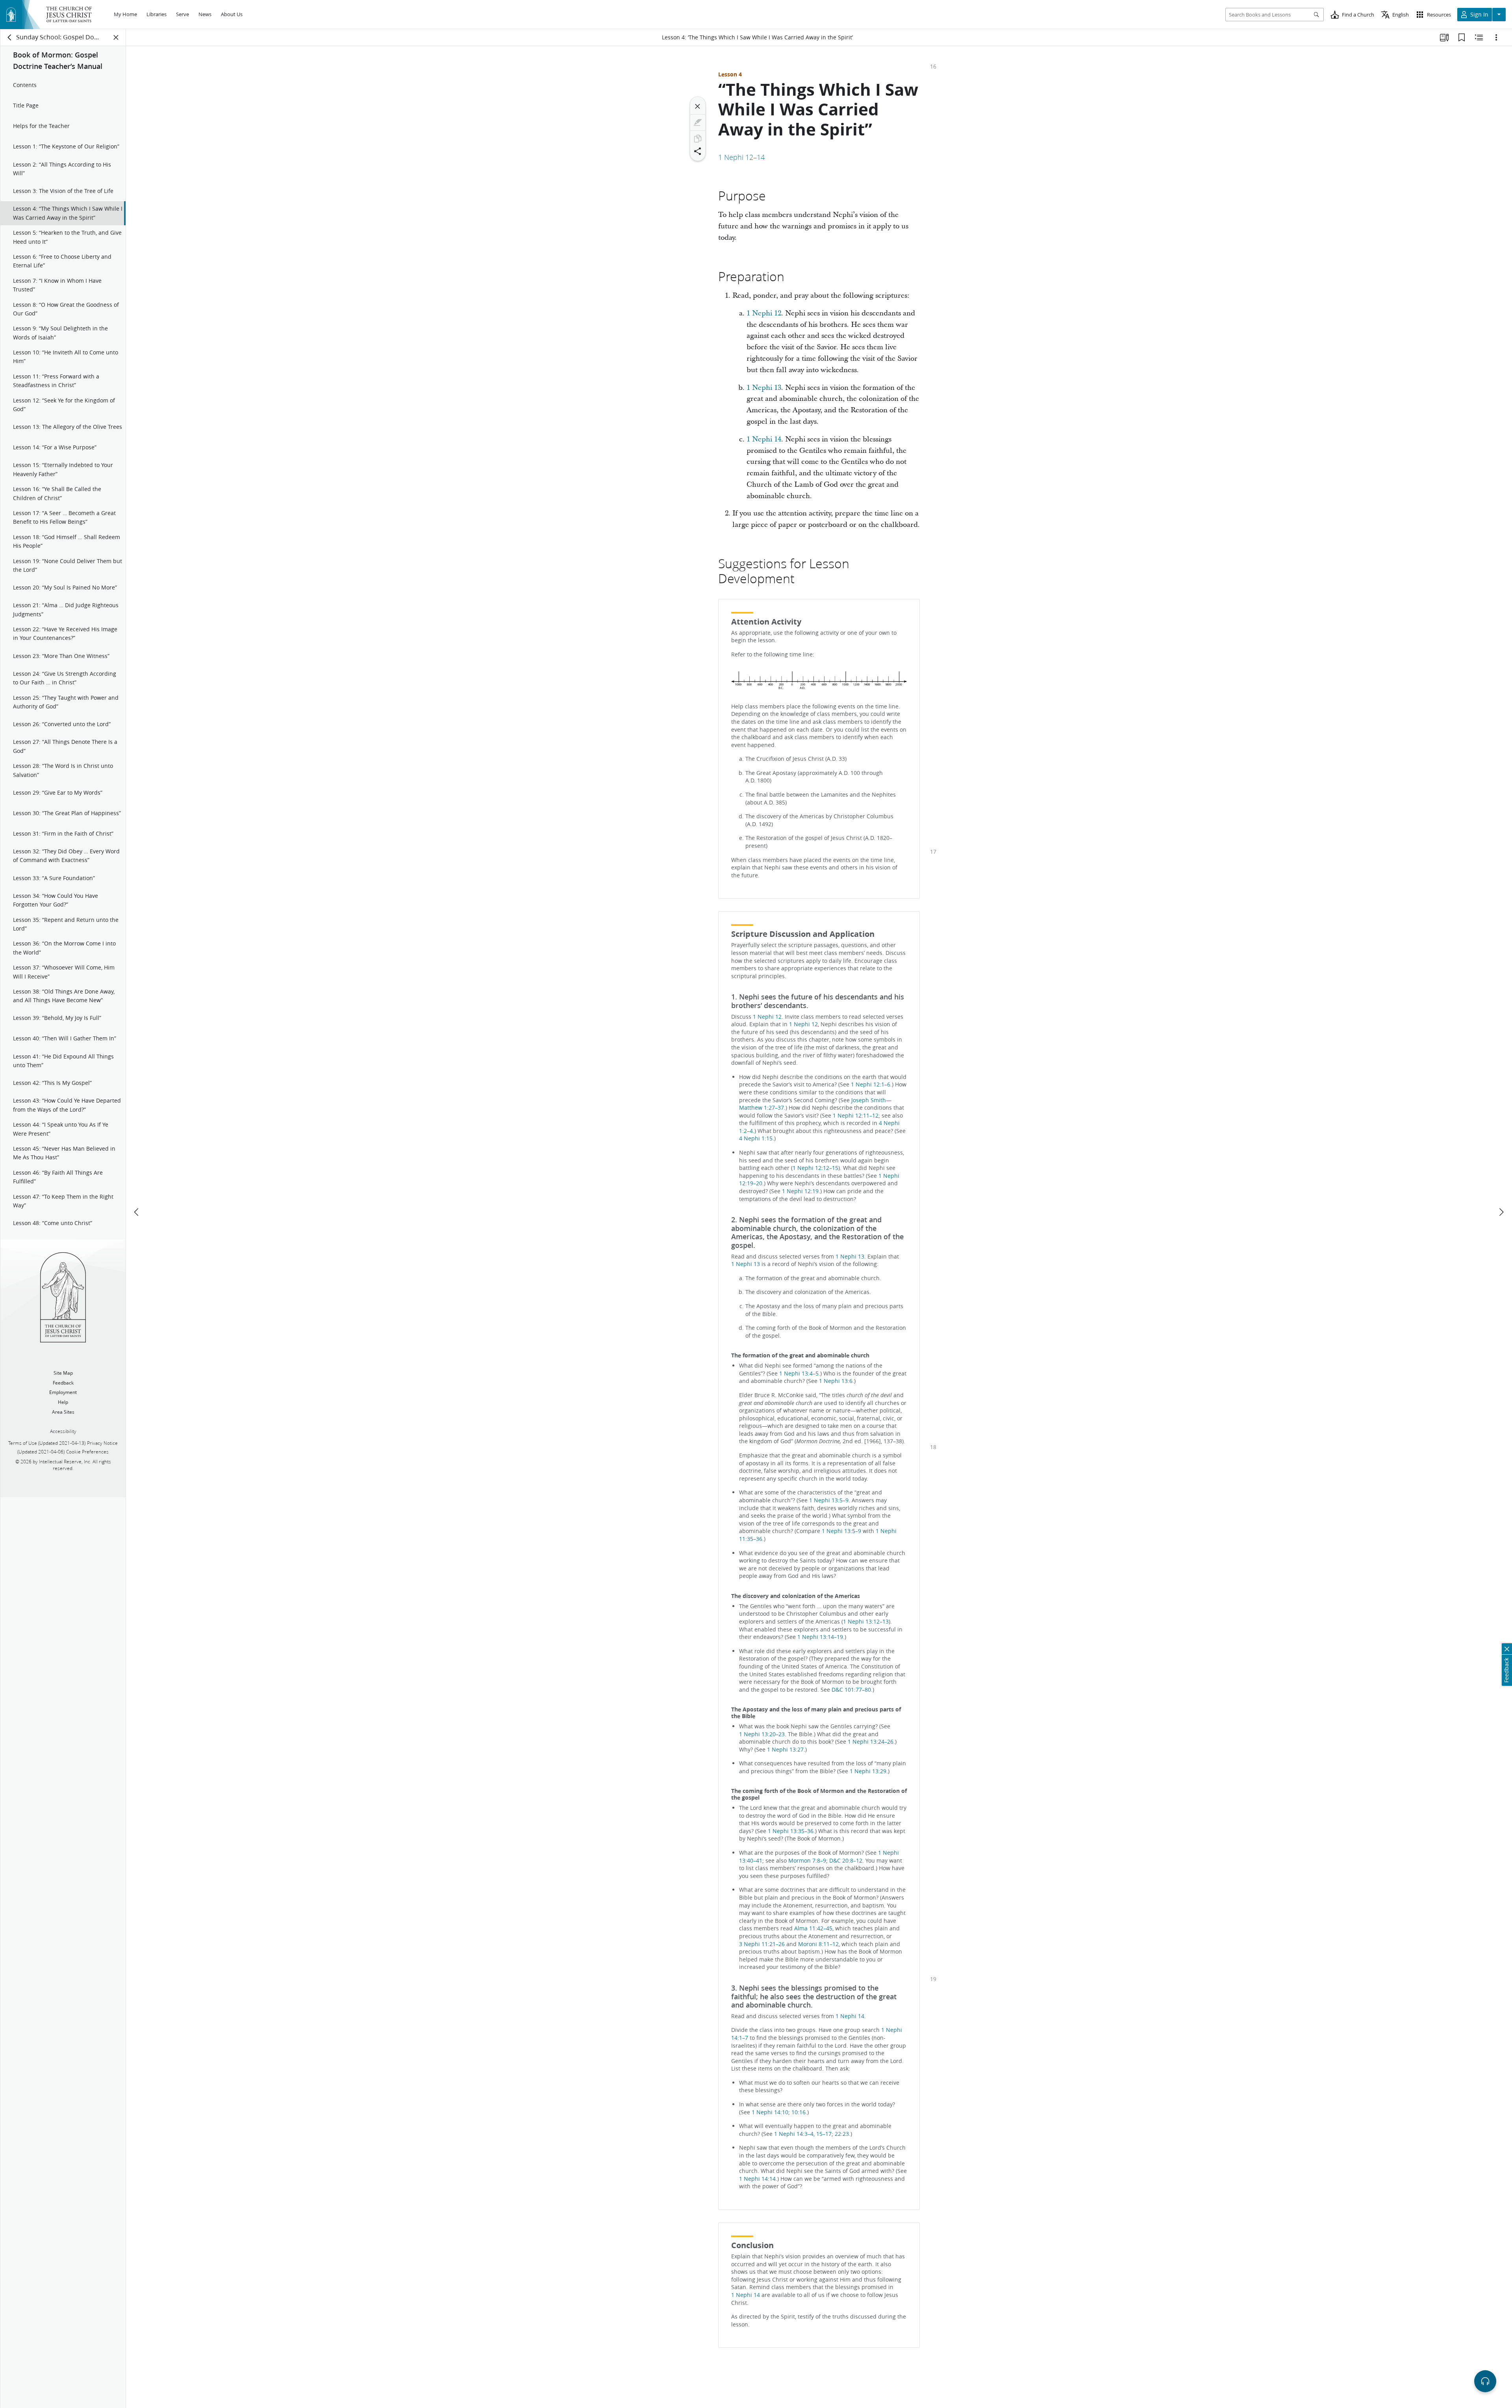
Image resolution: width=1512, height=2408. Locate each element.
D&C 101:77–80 (851, 1690)
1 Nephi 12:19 (800, 1191)
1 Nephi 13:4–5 (799, 1374)
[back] (10, 37)
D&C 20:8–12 (846, 1861)
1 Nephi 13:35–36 (791, 1831)
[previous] (137, 1212)
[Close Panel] (116, 37)
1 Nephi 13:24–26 (871, 1742)
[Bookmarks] (1462, 37)
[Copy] (698, 139)
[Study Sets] (1444, 37)
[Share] (698, 151)
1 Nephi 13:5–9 (829, 1500)
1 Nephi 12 (764, 313)
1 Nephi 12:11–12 (856, 1116)
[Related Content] (1479, 37)
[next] (1501, 1212)
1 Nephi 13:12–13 (866, 1622)
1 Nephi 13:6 (836, 1381)
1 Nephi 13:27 (785, 1750)
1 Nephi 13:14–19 (820, 1637)
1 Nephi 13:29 (868, 1771)
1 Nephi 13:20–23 (762, 1734)
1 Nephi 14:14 (757, 2179)
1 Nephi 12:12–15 (815, 1168)
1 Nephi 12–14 (741, 157)
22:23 (842, 2134)
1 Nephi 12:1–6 (871, 1084)
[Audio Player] (1485, 2381)
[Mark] (698, 122)
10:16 (799, 2112)
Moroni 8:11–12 (818, 1944)
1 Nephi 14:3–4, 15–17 (803, 2134)
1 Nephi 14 (764, 439)
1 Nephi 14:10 (770, 2112)
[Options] (1496, 37)
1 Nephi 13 (764, 388)
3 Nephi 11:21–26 (762, 1944)
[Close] (698, 106)
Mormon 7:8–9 (807, 1861)
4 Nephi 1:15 (756, 1138)
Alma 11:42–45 (813, 1928)
